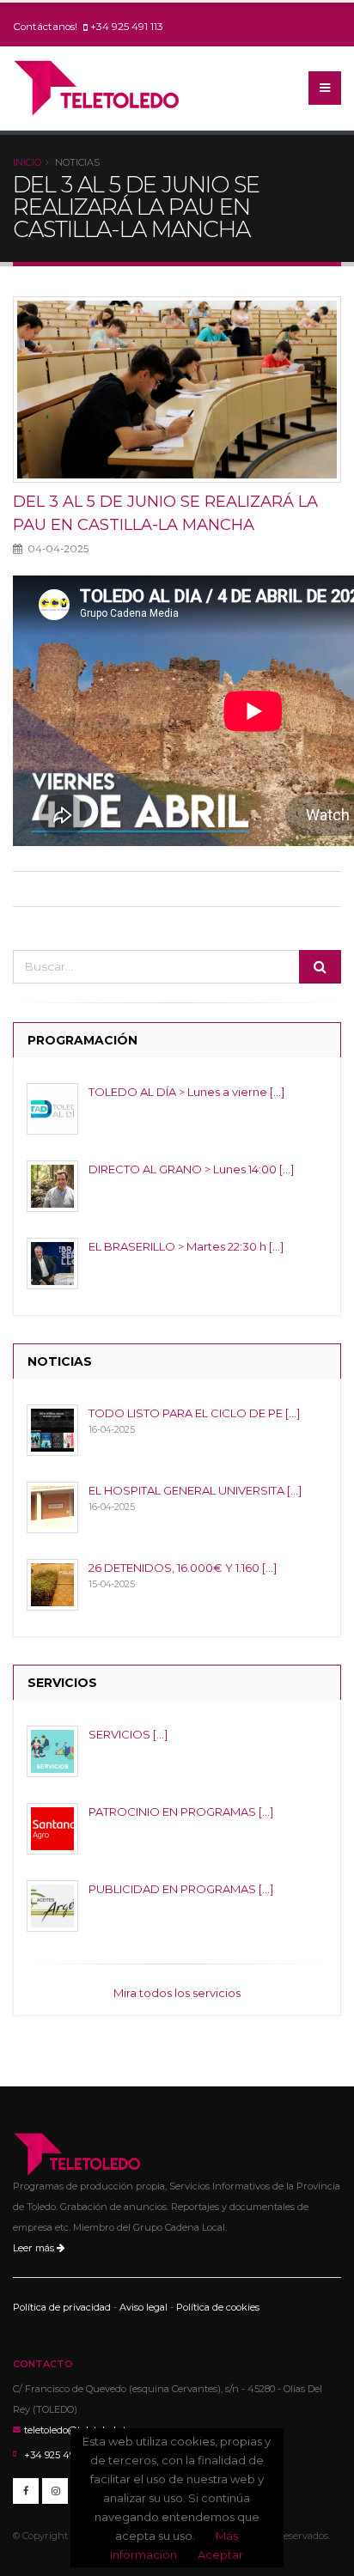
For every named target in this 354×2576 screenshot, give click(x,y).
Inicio (27, 162)
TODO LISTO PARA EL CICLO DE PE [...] (194, 1413)
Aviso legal (143, 2307)
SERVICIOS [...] (128, 1734)
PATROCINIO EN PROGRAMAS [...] (181, 1812)
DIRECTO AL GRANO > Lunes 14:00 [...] (191, 1169)
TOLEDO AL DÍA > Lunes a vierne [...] (186, 1092)
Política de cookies (218, 2307)
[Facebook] (26, 2491)
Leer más (35, 2248)
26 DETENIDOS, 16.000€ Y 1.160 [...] (183, 1568)
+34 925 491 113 (127, 27)
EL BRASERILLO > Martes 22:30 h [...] (186, 1246)
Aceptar (220, 2555)
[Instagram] (55, 2491)
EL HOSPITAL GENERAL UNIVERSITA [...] (195, 1490)
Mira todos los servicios (177, 1993)
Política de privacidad (62, 2307)
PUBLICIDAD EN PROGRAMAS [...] (181, 1889)
